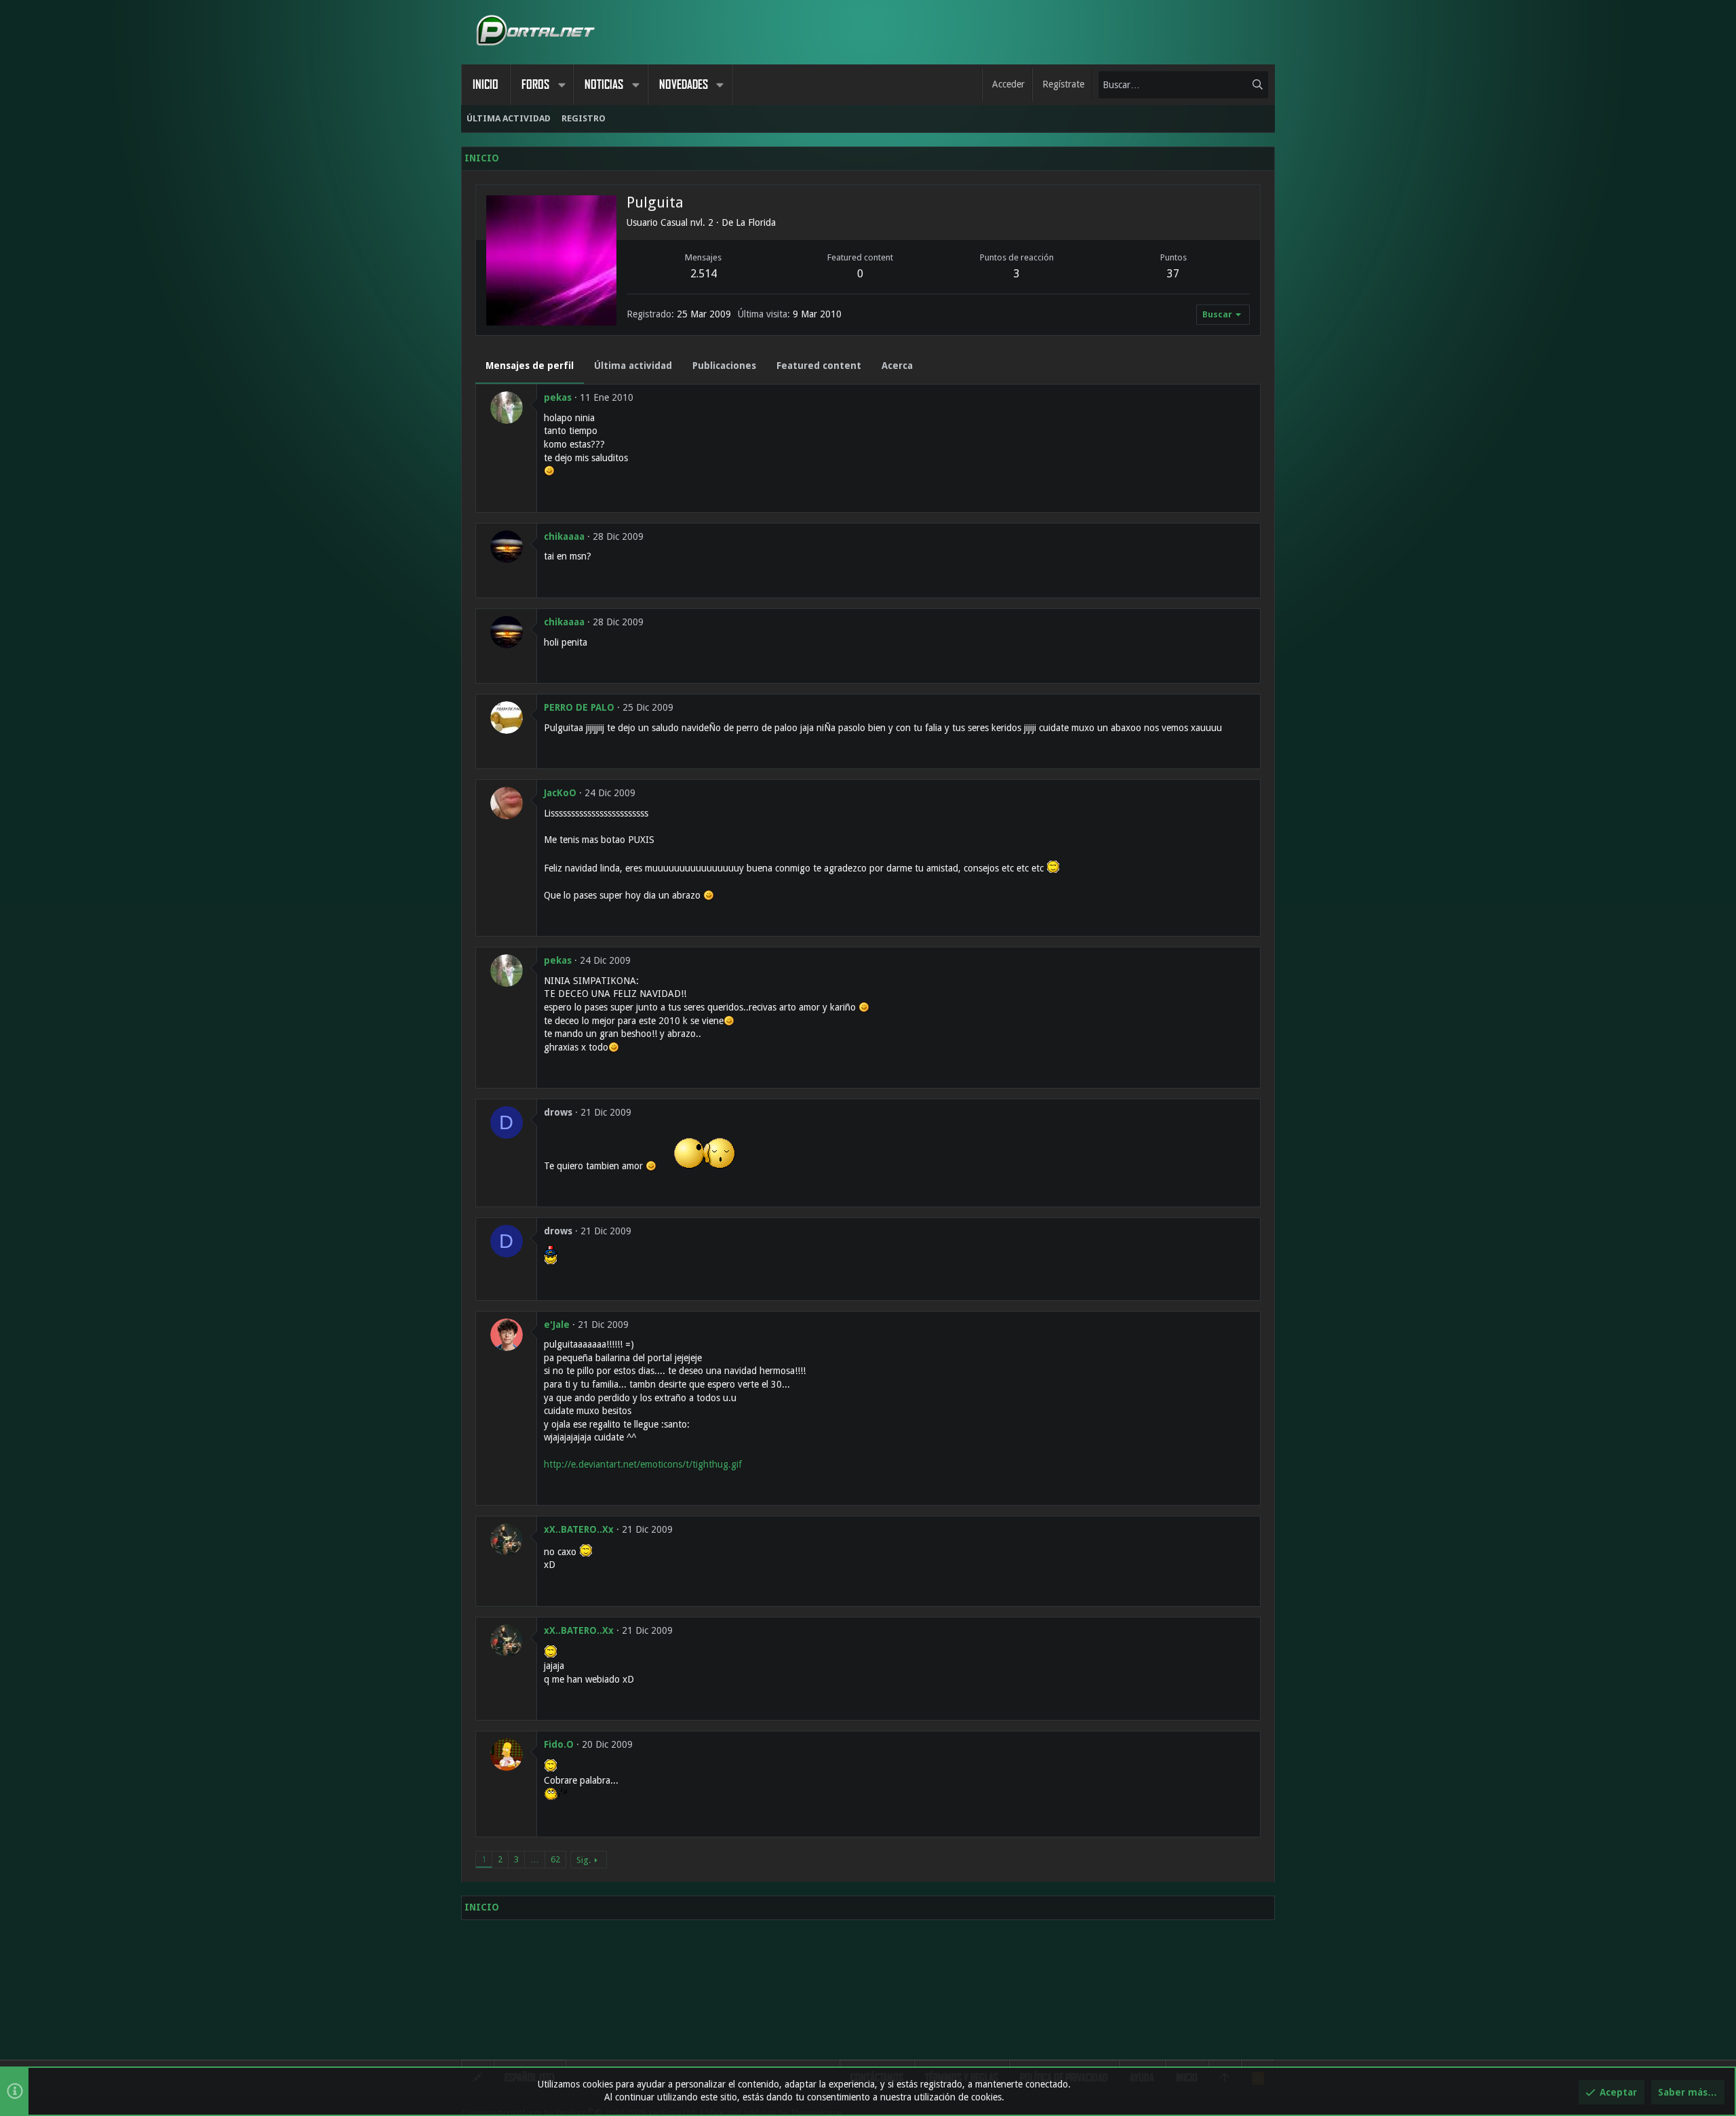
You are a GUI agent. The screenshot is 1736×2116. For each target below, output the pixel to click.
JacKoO (560, 793)
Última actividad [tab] (633, 366)
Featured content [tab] (819, 366)
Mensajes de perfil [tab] (530, 366)
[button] (561, 85)
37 (1173, 274)
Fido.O (559, 1744)
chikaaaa (564, 536)
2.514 (704, 274)
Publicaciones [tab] (724, 366)
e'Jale (557, 1325)
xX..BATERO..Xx (579, 1529)
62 (555, 1859)
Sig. (584, 1860)
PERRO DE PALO (579, 707)
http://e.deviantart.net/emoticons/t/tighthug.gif (643, 1464)
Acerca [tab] (897, 366)
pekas (558, 397)
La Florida (756, 222)
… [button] (535, 1859)
